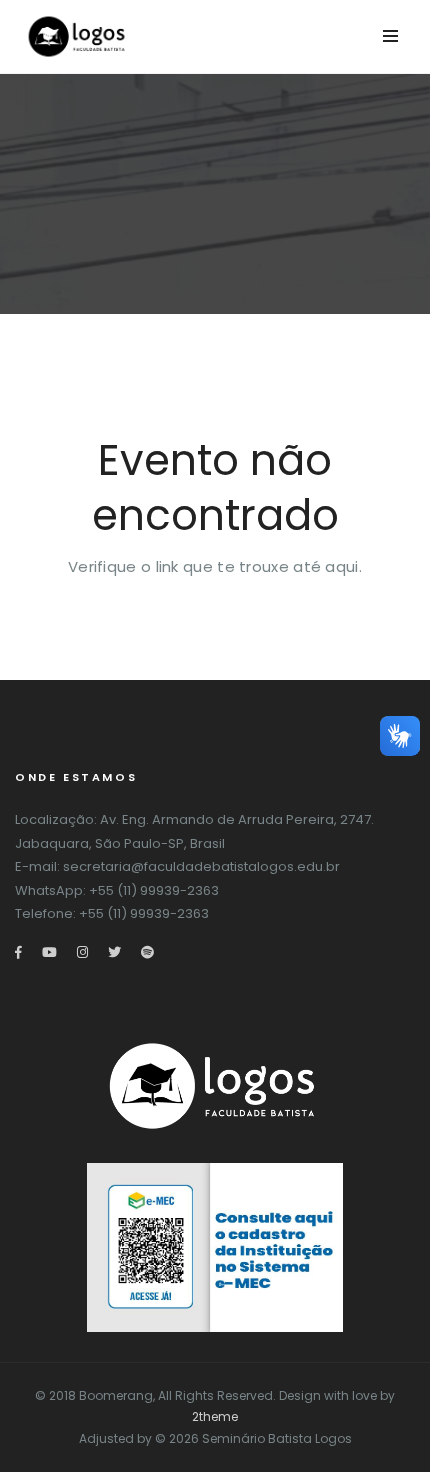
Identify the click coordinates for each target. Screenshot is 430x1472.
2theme (215, 1416)
